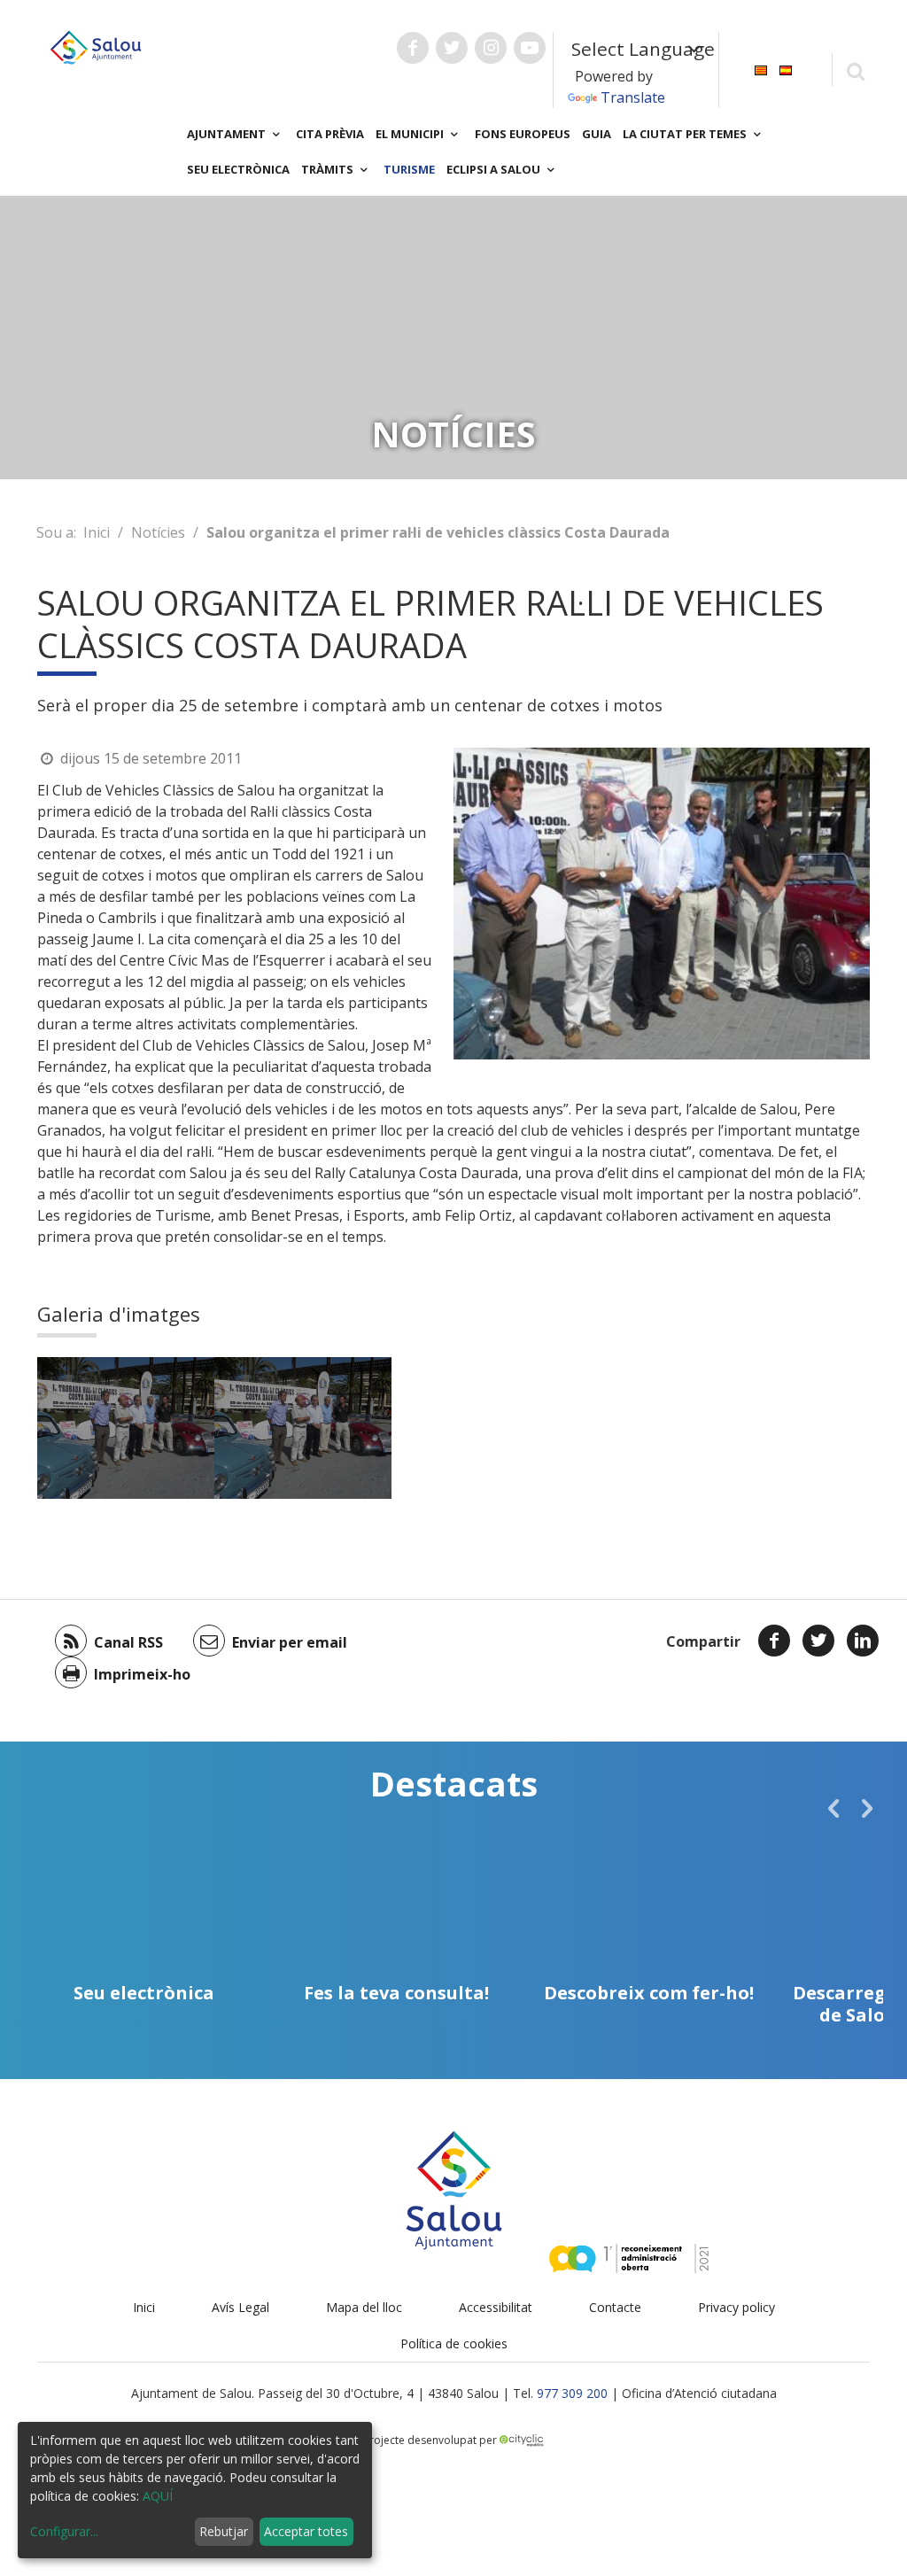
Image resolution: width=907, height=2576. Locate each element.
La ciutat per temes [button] (686, 134)
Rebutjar (224, 2531)
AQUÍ (158, 2496)
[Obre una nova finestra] (413, 48)
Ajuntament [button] (228, 134)
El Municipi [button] (411, 134)
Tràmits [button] (329, 169)
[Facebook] (774, 1641)
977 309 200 (572, 2393)
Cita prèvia (330, 134)
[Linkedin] (863, 1641)
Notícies (158, 532)
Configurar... (64, 2531)
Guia (597, 134)
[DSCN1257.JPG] (126, 1428)
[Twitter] (818, 1641)
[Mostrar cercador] (855, 70)
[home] (96, 46)
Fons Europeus (523, 134)
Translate (633, 97)
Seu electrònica (238, 169)
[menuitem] (761, 69)
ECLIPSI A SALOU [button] (495, 169)
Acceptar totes (306, 2531)
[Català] (761, 69)
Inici (97, 532)
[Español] (786, 69)
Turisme (409, 169)
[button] (833, 1808)
